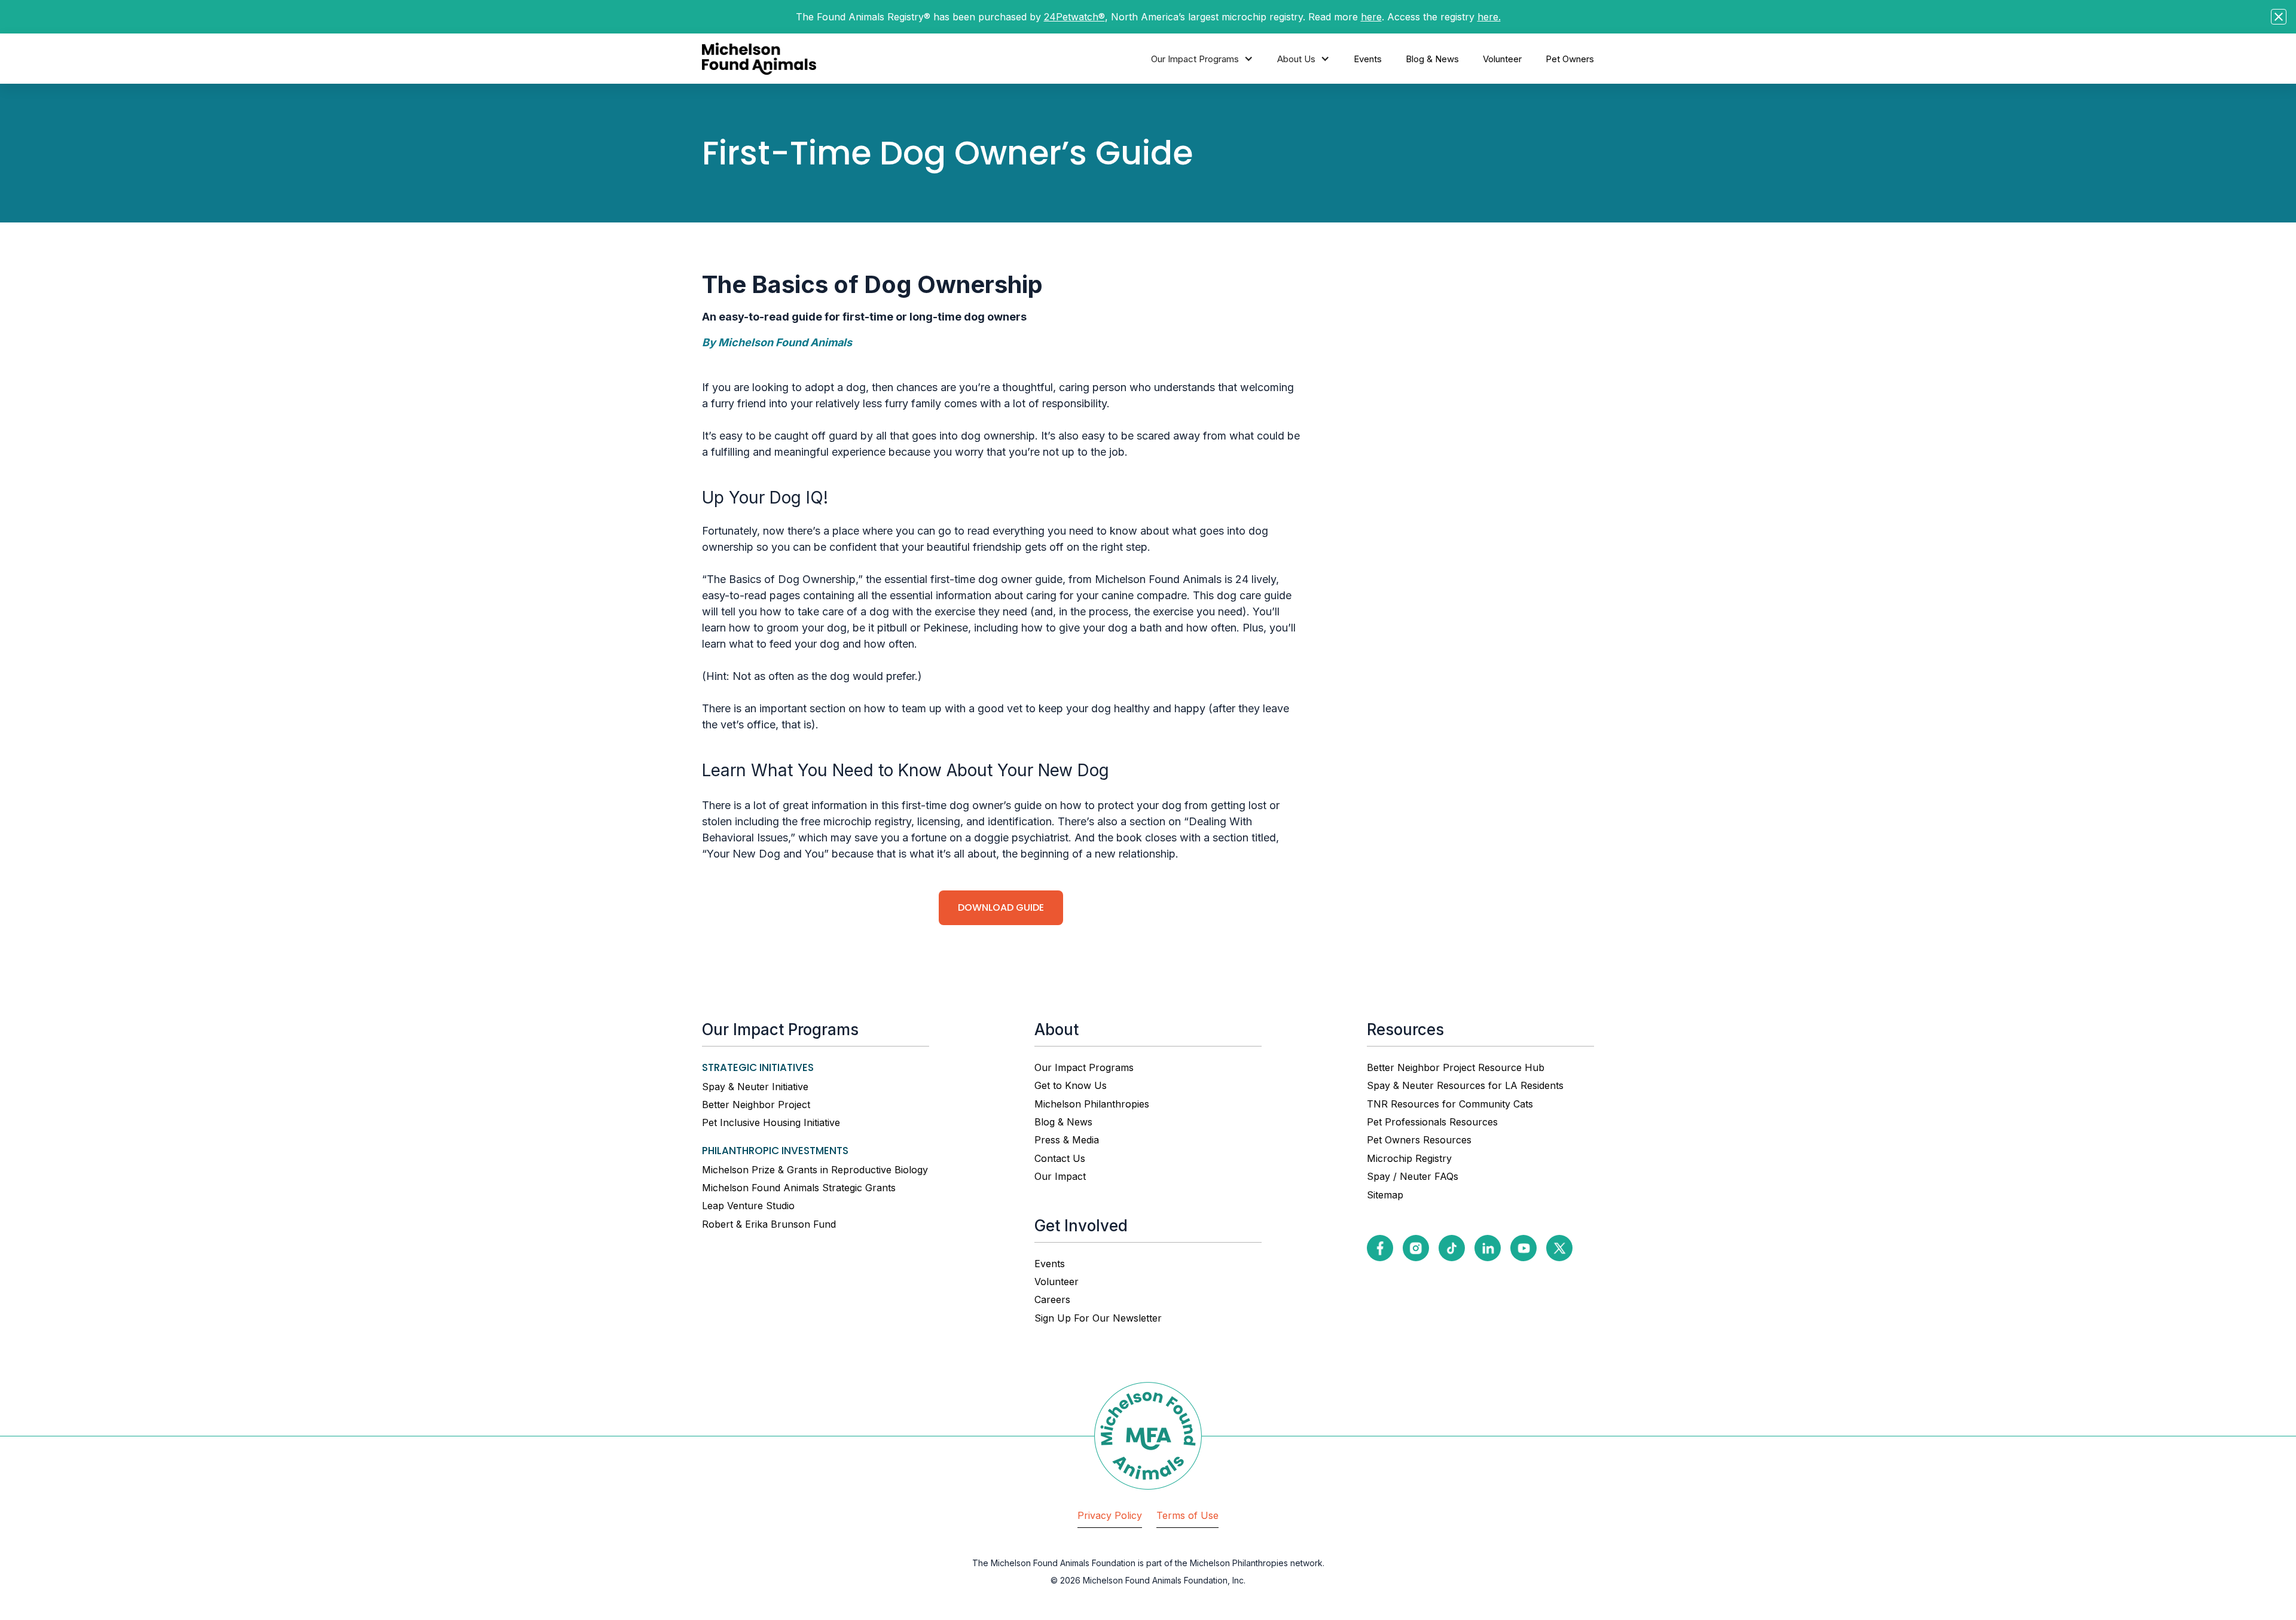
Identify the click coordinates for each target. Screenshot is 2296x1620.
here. (1489, 17)
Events (1368, 59)
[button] (1202, 59)
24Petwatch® (1074, 17)
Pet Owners (1570, 59)
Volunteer (1502, 59)
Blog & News (1432, 59)
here (1371, 17)
